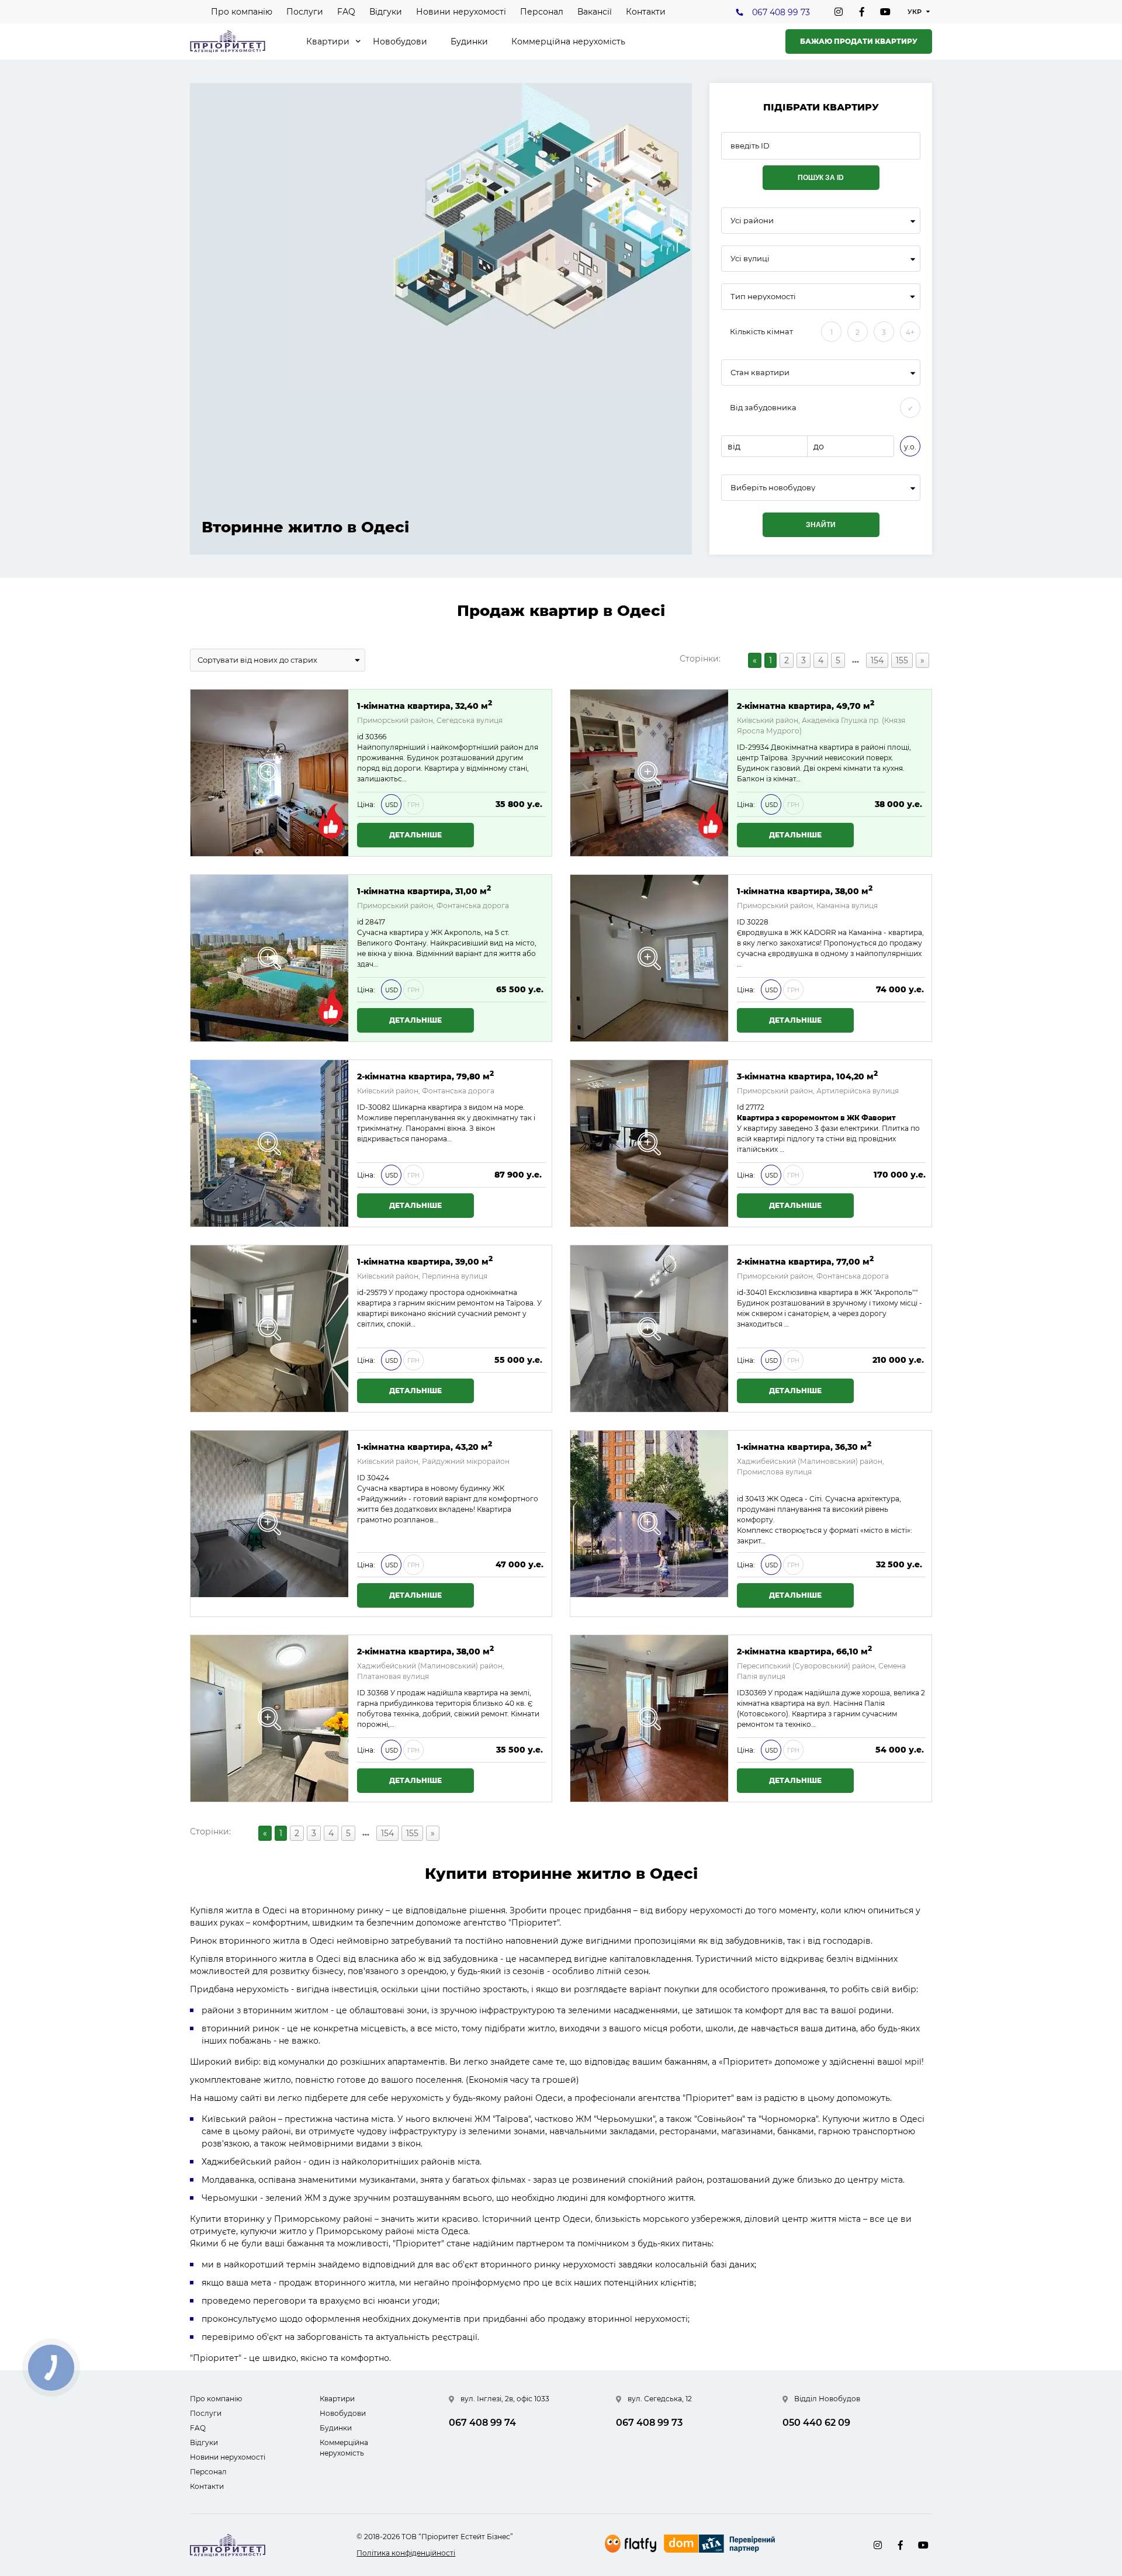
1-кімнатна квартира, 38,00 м (805, 890)
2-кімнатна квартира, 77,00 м (805, 1261)
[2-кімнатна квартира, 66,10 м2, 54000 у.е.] (649, 1718)
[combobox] (821, 221)
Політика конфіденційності (406, 2553)
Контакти (646, 12)
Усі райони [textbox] (752, 221)
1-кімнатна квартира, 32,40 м (425, 705)
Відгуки (386, 12)
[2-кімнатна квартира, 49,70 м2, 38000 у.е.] (649, 773)
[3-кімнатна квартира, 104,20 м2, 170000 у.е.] (649, 1143)
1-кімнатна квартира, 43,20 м (425, 1446)
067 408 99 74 (482, 2423)
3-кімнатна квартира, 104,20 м (807, 1076)
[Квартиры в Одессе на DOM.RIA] (721, 2545)
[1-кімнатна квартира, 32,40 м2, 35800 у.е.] (269, 773)
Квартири (328, 41)
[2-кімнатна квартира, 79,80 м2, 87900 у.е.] (269, 1143)
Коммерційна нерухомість (568, 41)
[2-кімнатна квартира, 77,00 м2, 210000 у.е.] (649, 1329)
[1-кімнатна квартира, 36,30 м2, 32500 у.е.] (649, 1524)
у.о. (910, 447)
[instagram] (839, 12)
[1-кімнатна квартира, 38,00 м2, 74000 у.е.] (649, 958)
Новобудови (400, 41)
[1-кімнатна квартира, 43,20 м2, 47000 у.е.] (269, 1524)
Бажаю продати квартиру (859, 41)
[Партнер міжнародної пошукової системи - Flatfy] (631, 2544)
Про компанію (242, 12)
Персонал (542, 12)
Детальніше (415, 835)
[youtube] (885, 12)
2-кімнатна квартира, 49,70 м (806, 705)
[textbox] (821, 488)
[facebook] (862, 12)
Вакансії (595, 12)
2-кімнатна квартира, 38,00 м (425, 1651)
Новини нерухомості (461, 12)
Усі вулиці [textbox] (750, 259)
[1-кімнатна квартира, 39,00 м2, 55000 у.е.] (269, 1329)
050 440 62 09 (816, 2423)
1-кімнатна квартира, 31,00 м (424, 890)
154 (877, 660)
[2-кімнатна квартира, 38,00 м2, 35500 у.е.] (269, 1718)
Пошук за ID (821, 178)
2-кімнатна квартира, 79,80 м (425, 1076)
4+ (910, 332)
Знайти (821, 525)
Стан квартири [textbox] (760, 373)
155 (902, 660)
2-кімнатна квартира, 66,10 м (804, 1651)
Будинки (469, 41)
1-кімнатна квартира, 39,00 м (425, 1261)
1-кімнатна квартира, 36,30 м (804, 1446)
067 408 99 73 (781, 12)
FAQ (346, 12)
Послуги (305, 12)
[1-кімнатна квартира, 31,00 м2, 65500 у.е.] (269, 958)
